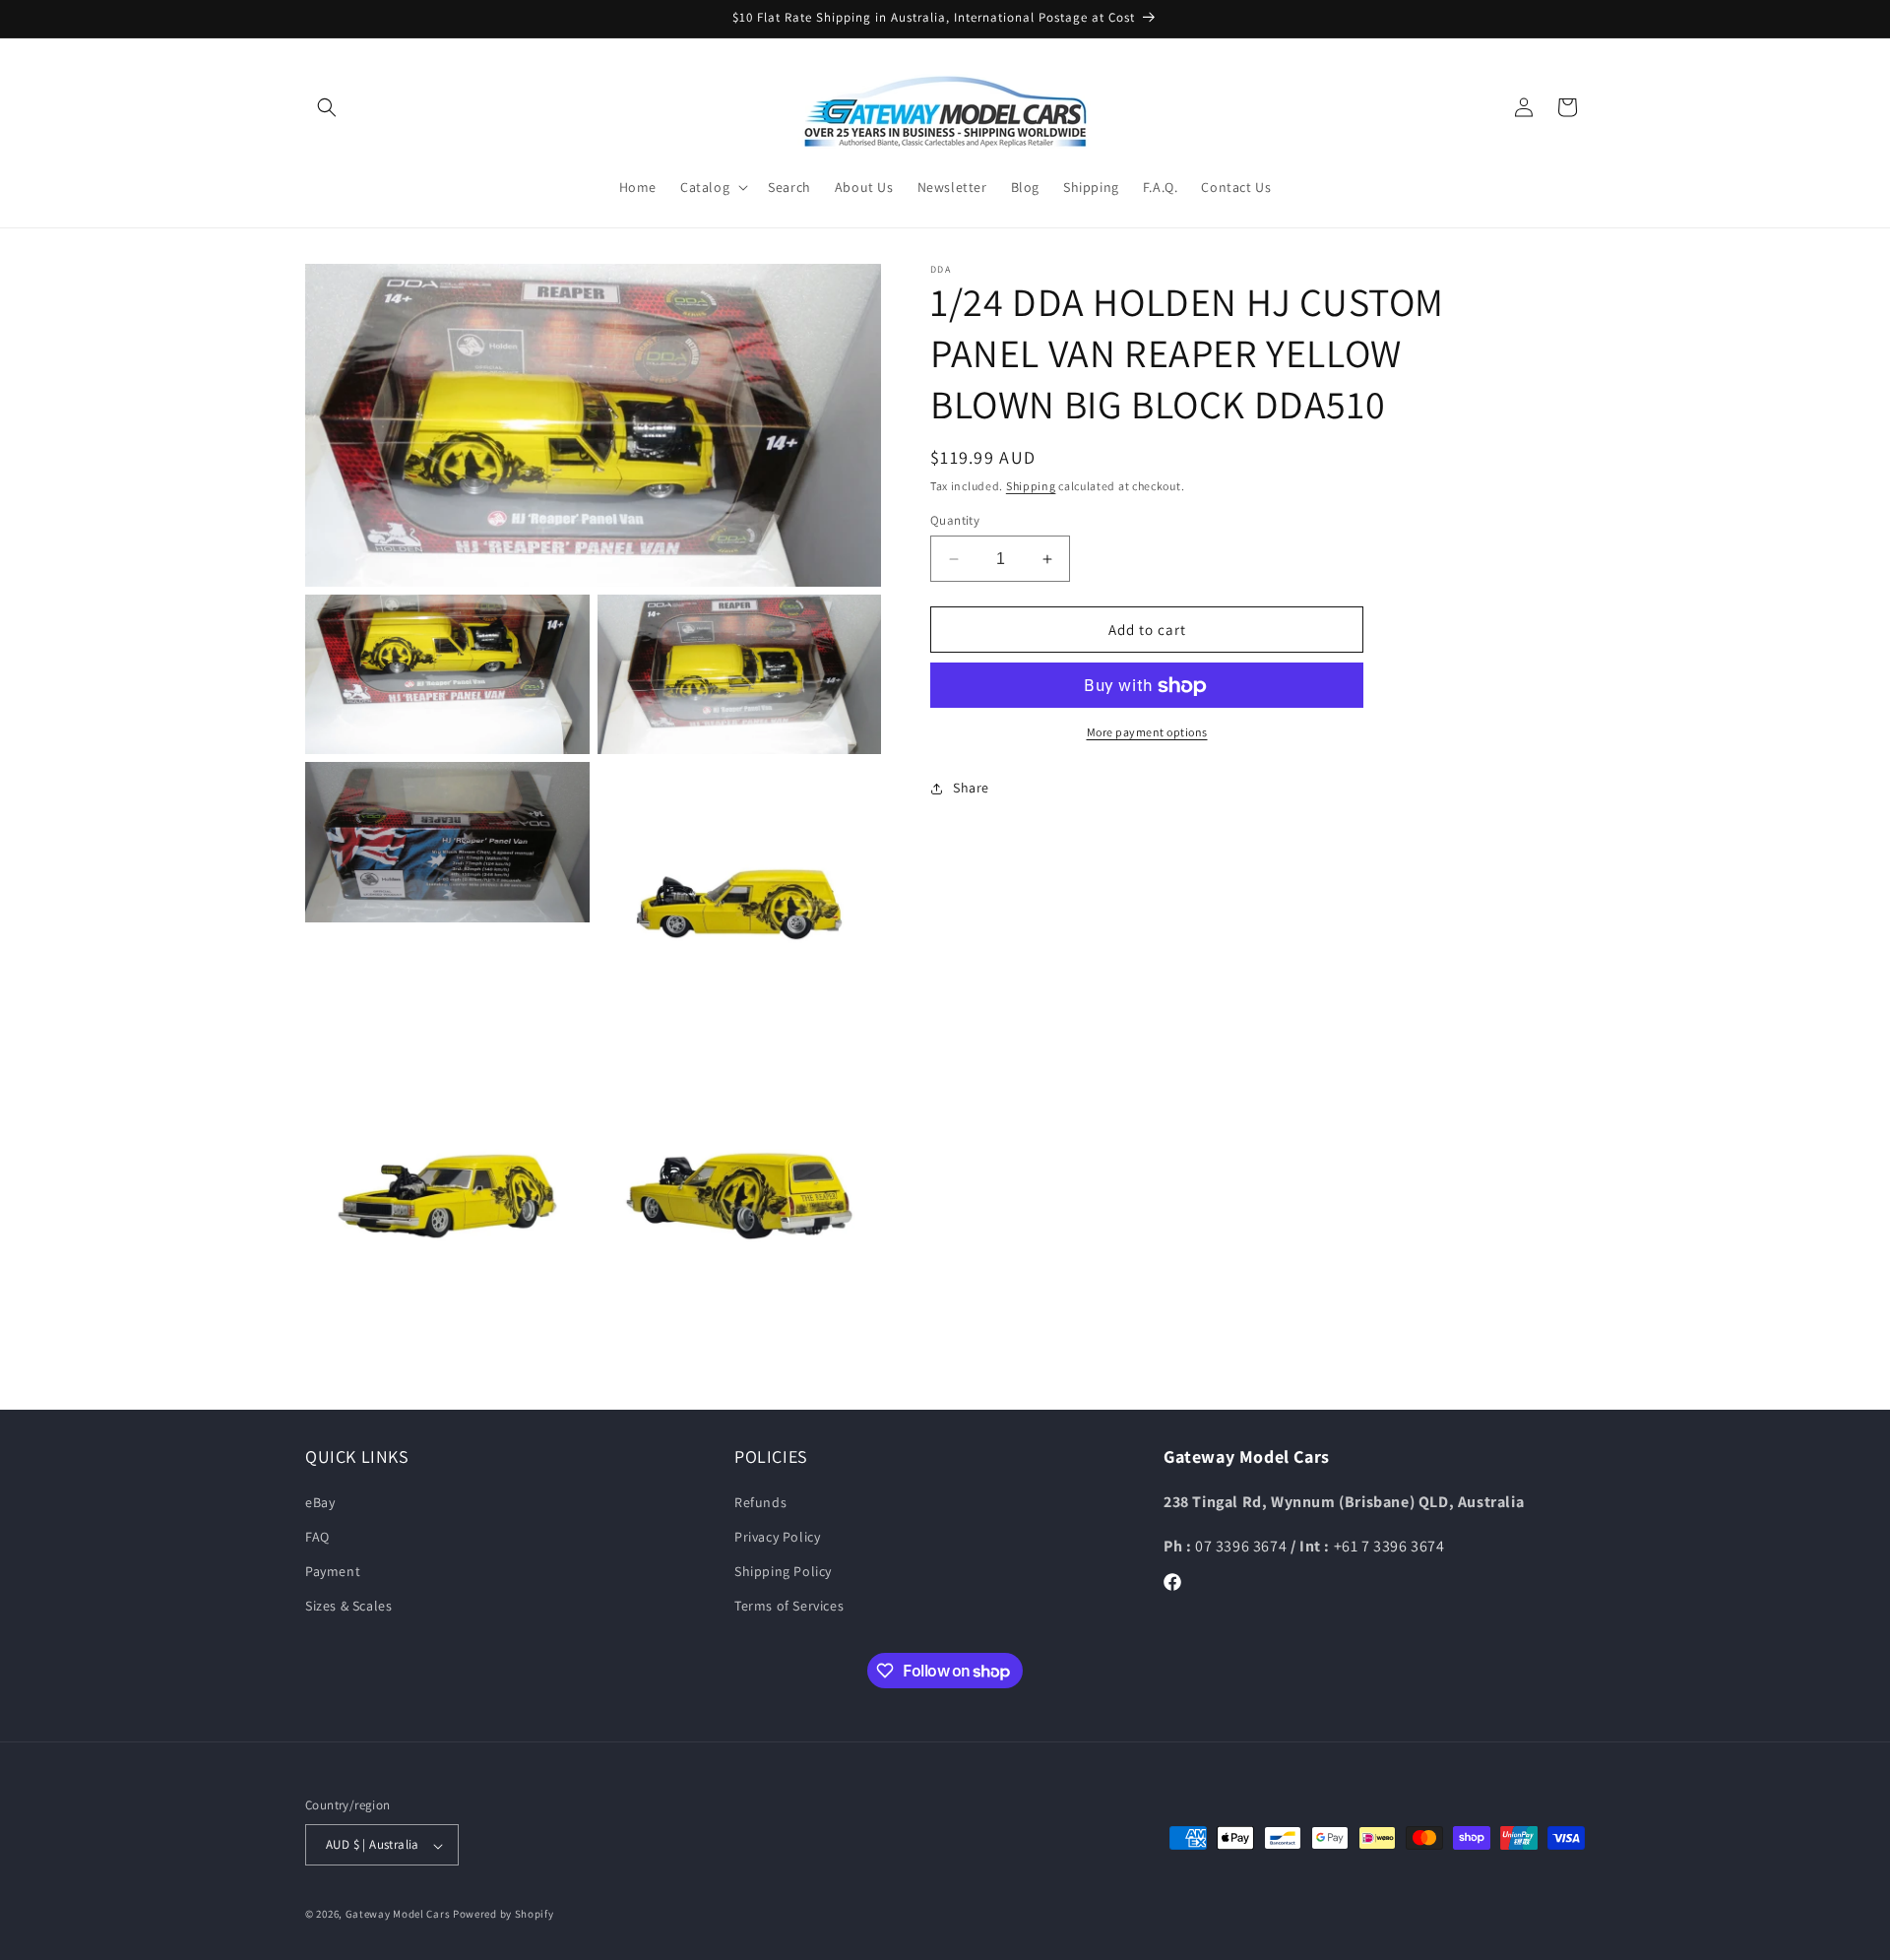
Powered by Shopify (504, 1915)
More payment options (1147, 733)
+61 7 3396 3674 (1389, 1545)
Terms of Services (789, 1606)
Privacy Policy (777, 1537)
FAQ (317, 1537)
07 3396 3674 (1243, 1545)
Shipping (1031, 486)
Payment (333, 1571)
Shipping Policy (783, 1571)
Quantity (955, 520)
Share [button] (971, 788)
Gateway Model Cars (398, 1915)
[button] (327, 107)
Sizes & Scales (348, 1606)
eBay (320, 1501)
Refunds (760, 1501)
